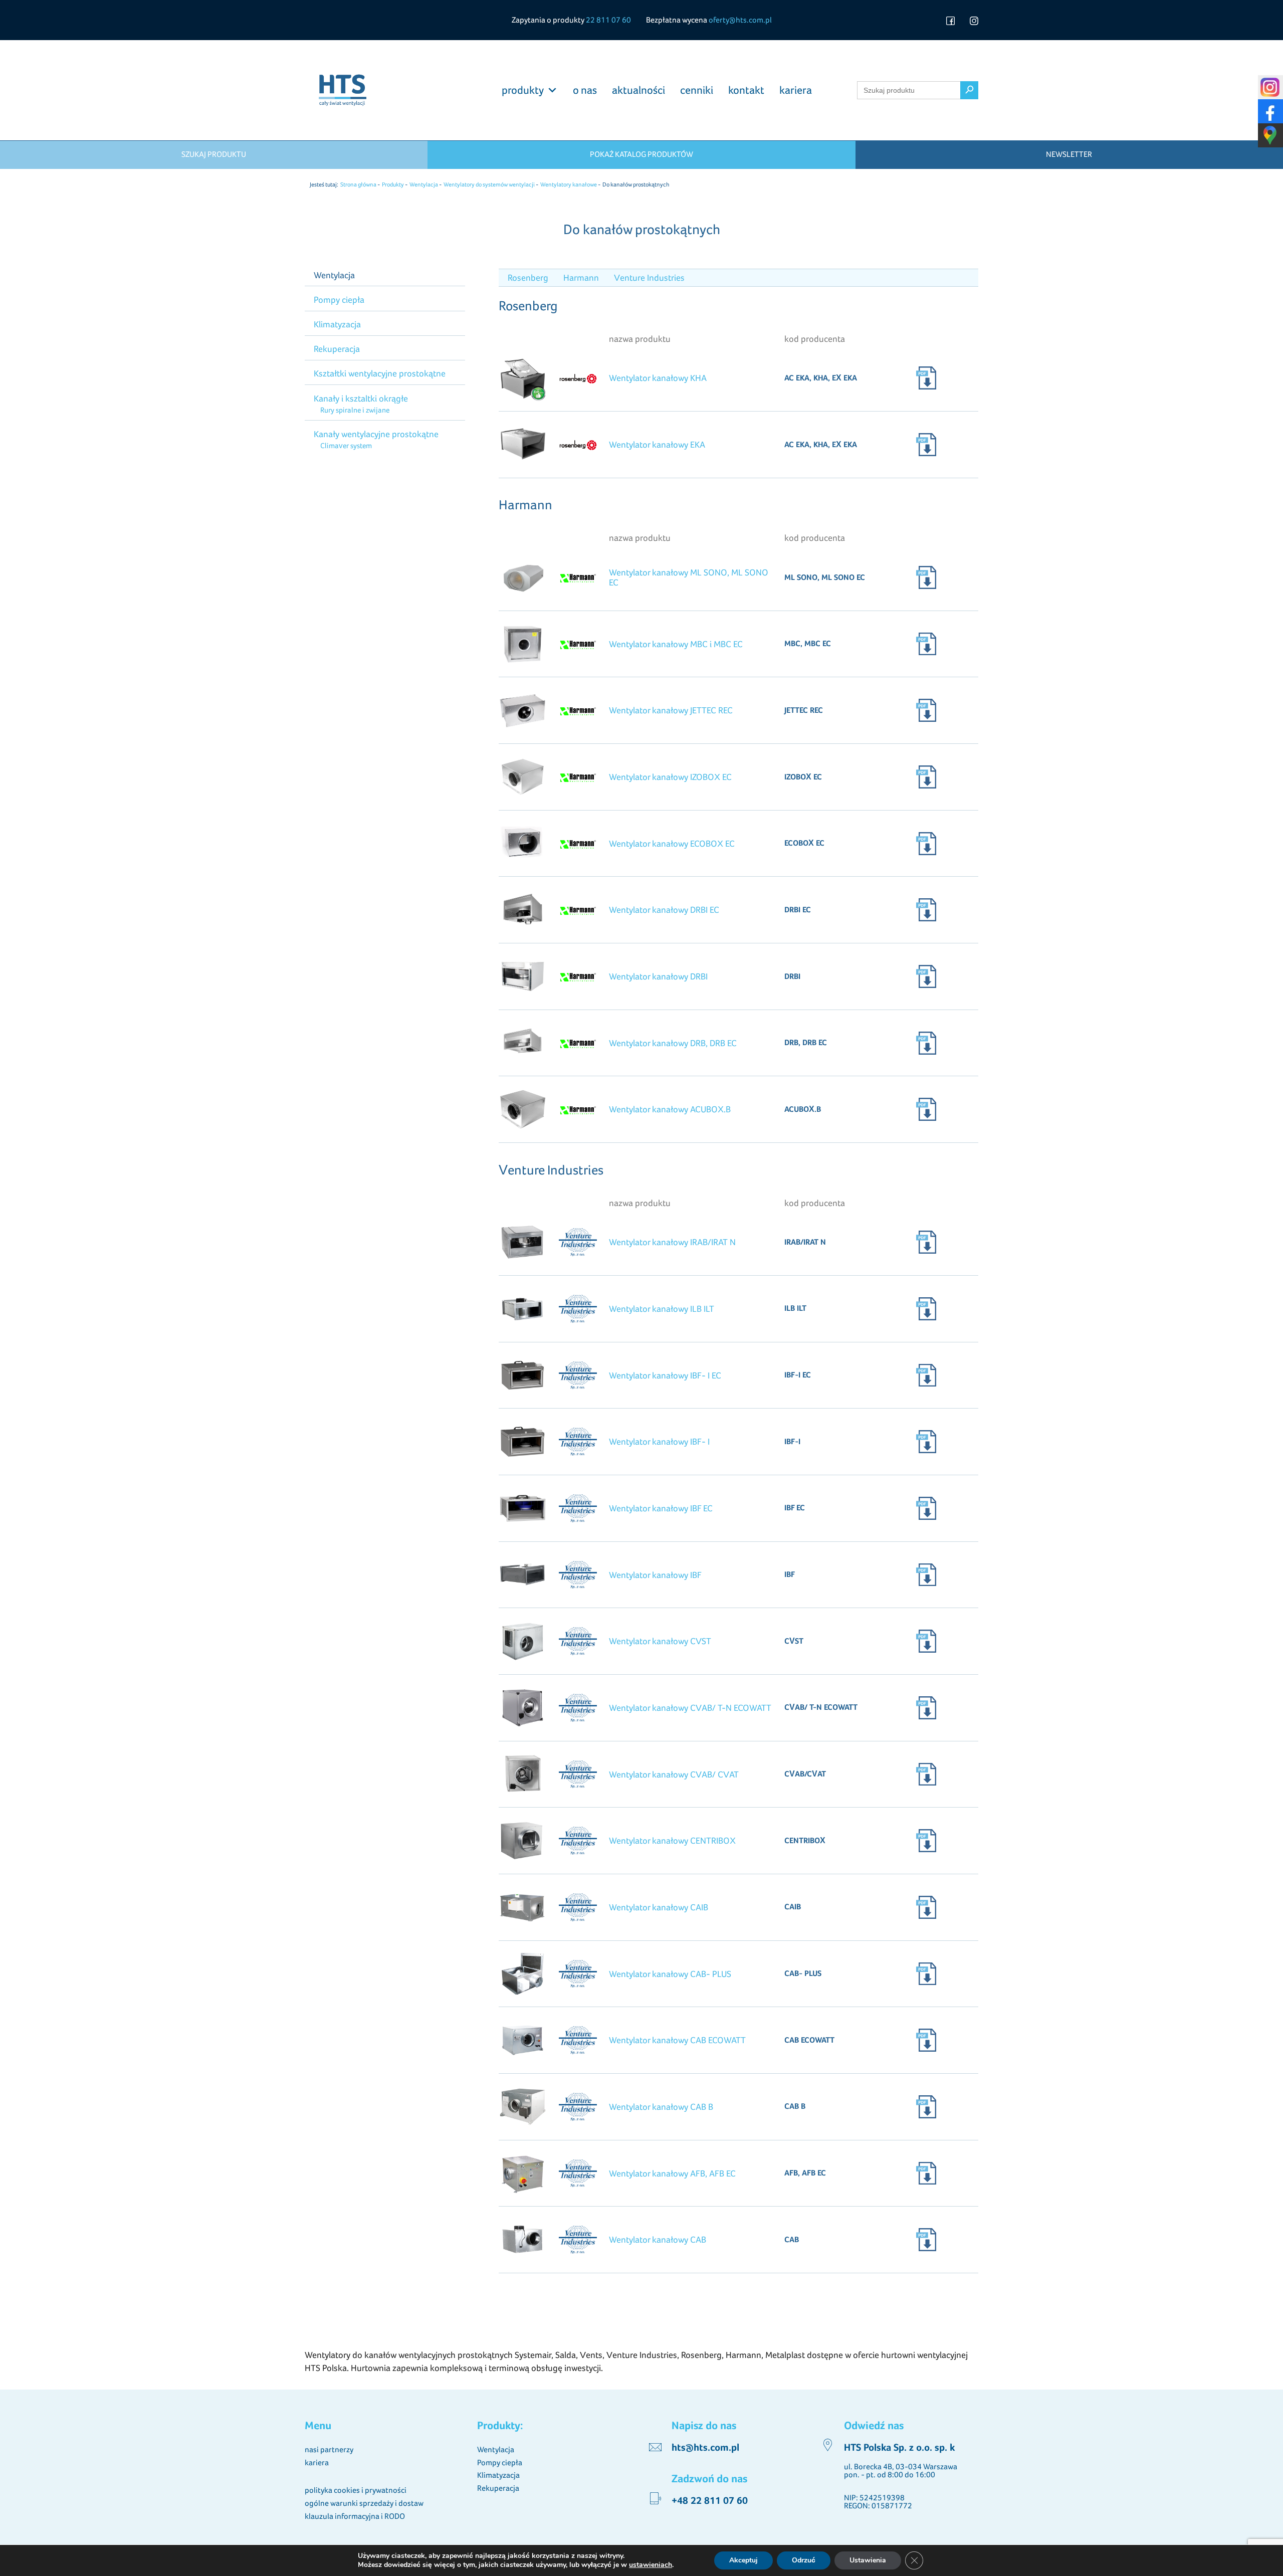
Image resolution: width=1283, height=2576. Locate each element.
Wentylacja (424, 184)
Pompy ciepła (339, 300)
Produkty (393, 184)
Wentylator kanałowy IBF (655, 1575)
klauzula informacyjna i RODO (355, 2516)
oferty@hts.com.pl (740, 20)
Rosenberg (528, 277)
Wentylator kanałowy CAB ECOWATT (677, 2040)
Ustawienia (868, 2560)
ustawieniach (651, 2565)
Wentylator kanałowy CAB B (661, 2107)
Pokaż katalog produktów (641, 154)
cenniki (697, 90)
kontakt (746, 90)
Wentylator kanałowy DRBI (658, 976)
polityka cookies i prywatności (356, 2490)
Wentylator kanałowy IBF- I (659, 1441)
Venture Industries (649, 277)
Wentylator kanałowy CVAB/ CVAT (674, 1774)
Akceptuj (743, 2560)
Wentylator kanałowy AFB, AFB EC (672, 2173)
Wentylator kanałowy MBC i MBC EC (676, 644)
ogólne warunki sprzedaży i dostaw (364, 2503)
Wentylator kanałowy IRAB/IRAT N (672, 1242)
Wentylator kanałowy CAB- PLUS (670, 1974)
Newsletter (1069, 154)
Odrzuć (804, 2560)
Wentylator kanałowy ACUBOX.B (670, 1109)
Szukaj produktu (214, 154)
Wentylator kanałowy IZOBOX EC (670, 777)
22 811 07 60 (608, 20)
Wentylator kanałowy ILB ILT (662, 1309)
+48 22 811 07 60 (710, 2501)
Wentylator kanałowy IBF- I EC (665, 1375)
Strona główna (358, 184)
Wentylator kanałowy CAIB (659, 1907)
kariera (796, 90)
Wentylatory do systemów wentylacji (489, 184)
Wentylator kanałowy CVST (660, 1641)
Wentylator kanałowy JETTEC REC (671, 710)
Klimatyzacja (337, 324)
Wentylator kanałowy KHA (658, 378)
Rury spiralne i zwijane (355, 410)
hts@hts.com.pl (705, 2448)
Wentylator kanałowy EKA (657, 444)
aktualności (638, 90)
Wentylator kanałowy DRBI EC (664, 910)
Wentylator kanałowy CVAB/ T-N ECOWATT (690, 1708)
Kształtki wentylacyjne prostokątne (380, 373)
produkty (523, 90)
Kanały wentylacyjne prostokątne (376, 434)
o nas (585, 90)
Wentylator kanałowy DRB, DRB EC (673, 1043)
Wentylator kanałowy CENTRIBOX (672, 1840)
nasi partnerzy (329, 2449)
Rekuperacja (337, 349)
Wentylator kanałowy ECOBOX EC (672, 843)
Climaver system (346, 445)
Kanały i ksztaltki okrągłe (361, 398)
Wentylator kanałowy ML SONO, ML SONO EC (689, 577)
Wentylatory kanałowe (569, 184)
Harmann (581, 277)
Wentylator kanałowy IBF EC (661, 1508)
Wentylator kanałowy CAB (658, 2239)
